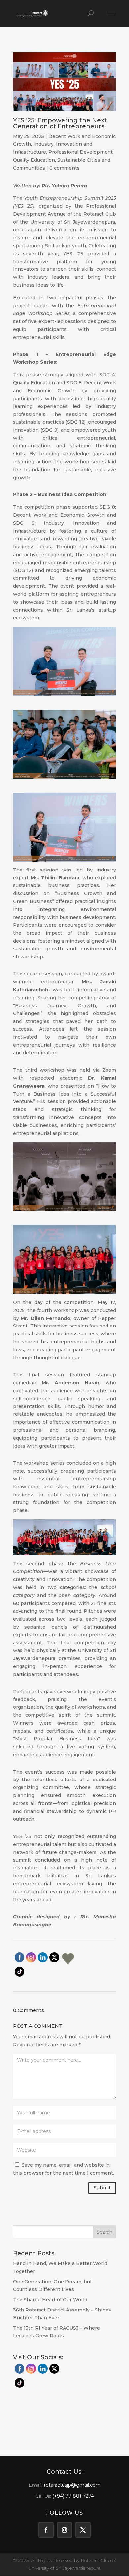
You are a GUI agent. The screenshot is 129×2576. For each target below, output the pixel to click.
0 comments (64, 168)
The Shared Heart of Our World (50, 2300)
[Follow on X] (83, 2530)
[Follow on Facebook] (46, 2530)
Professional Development (81, 152)
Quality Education (34, 160)
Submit (102, 2188)
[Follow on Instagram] (64, 2530)
